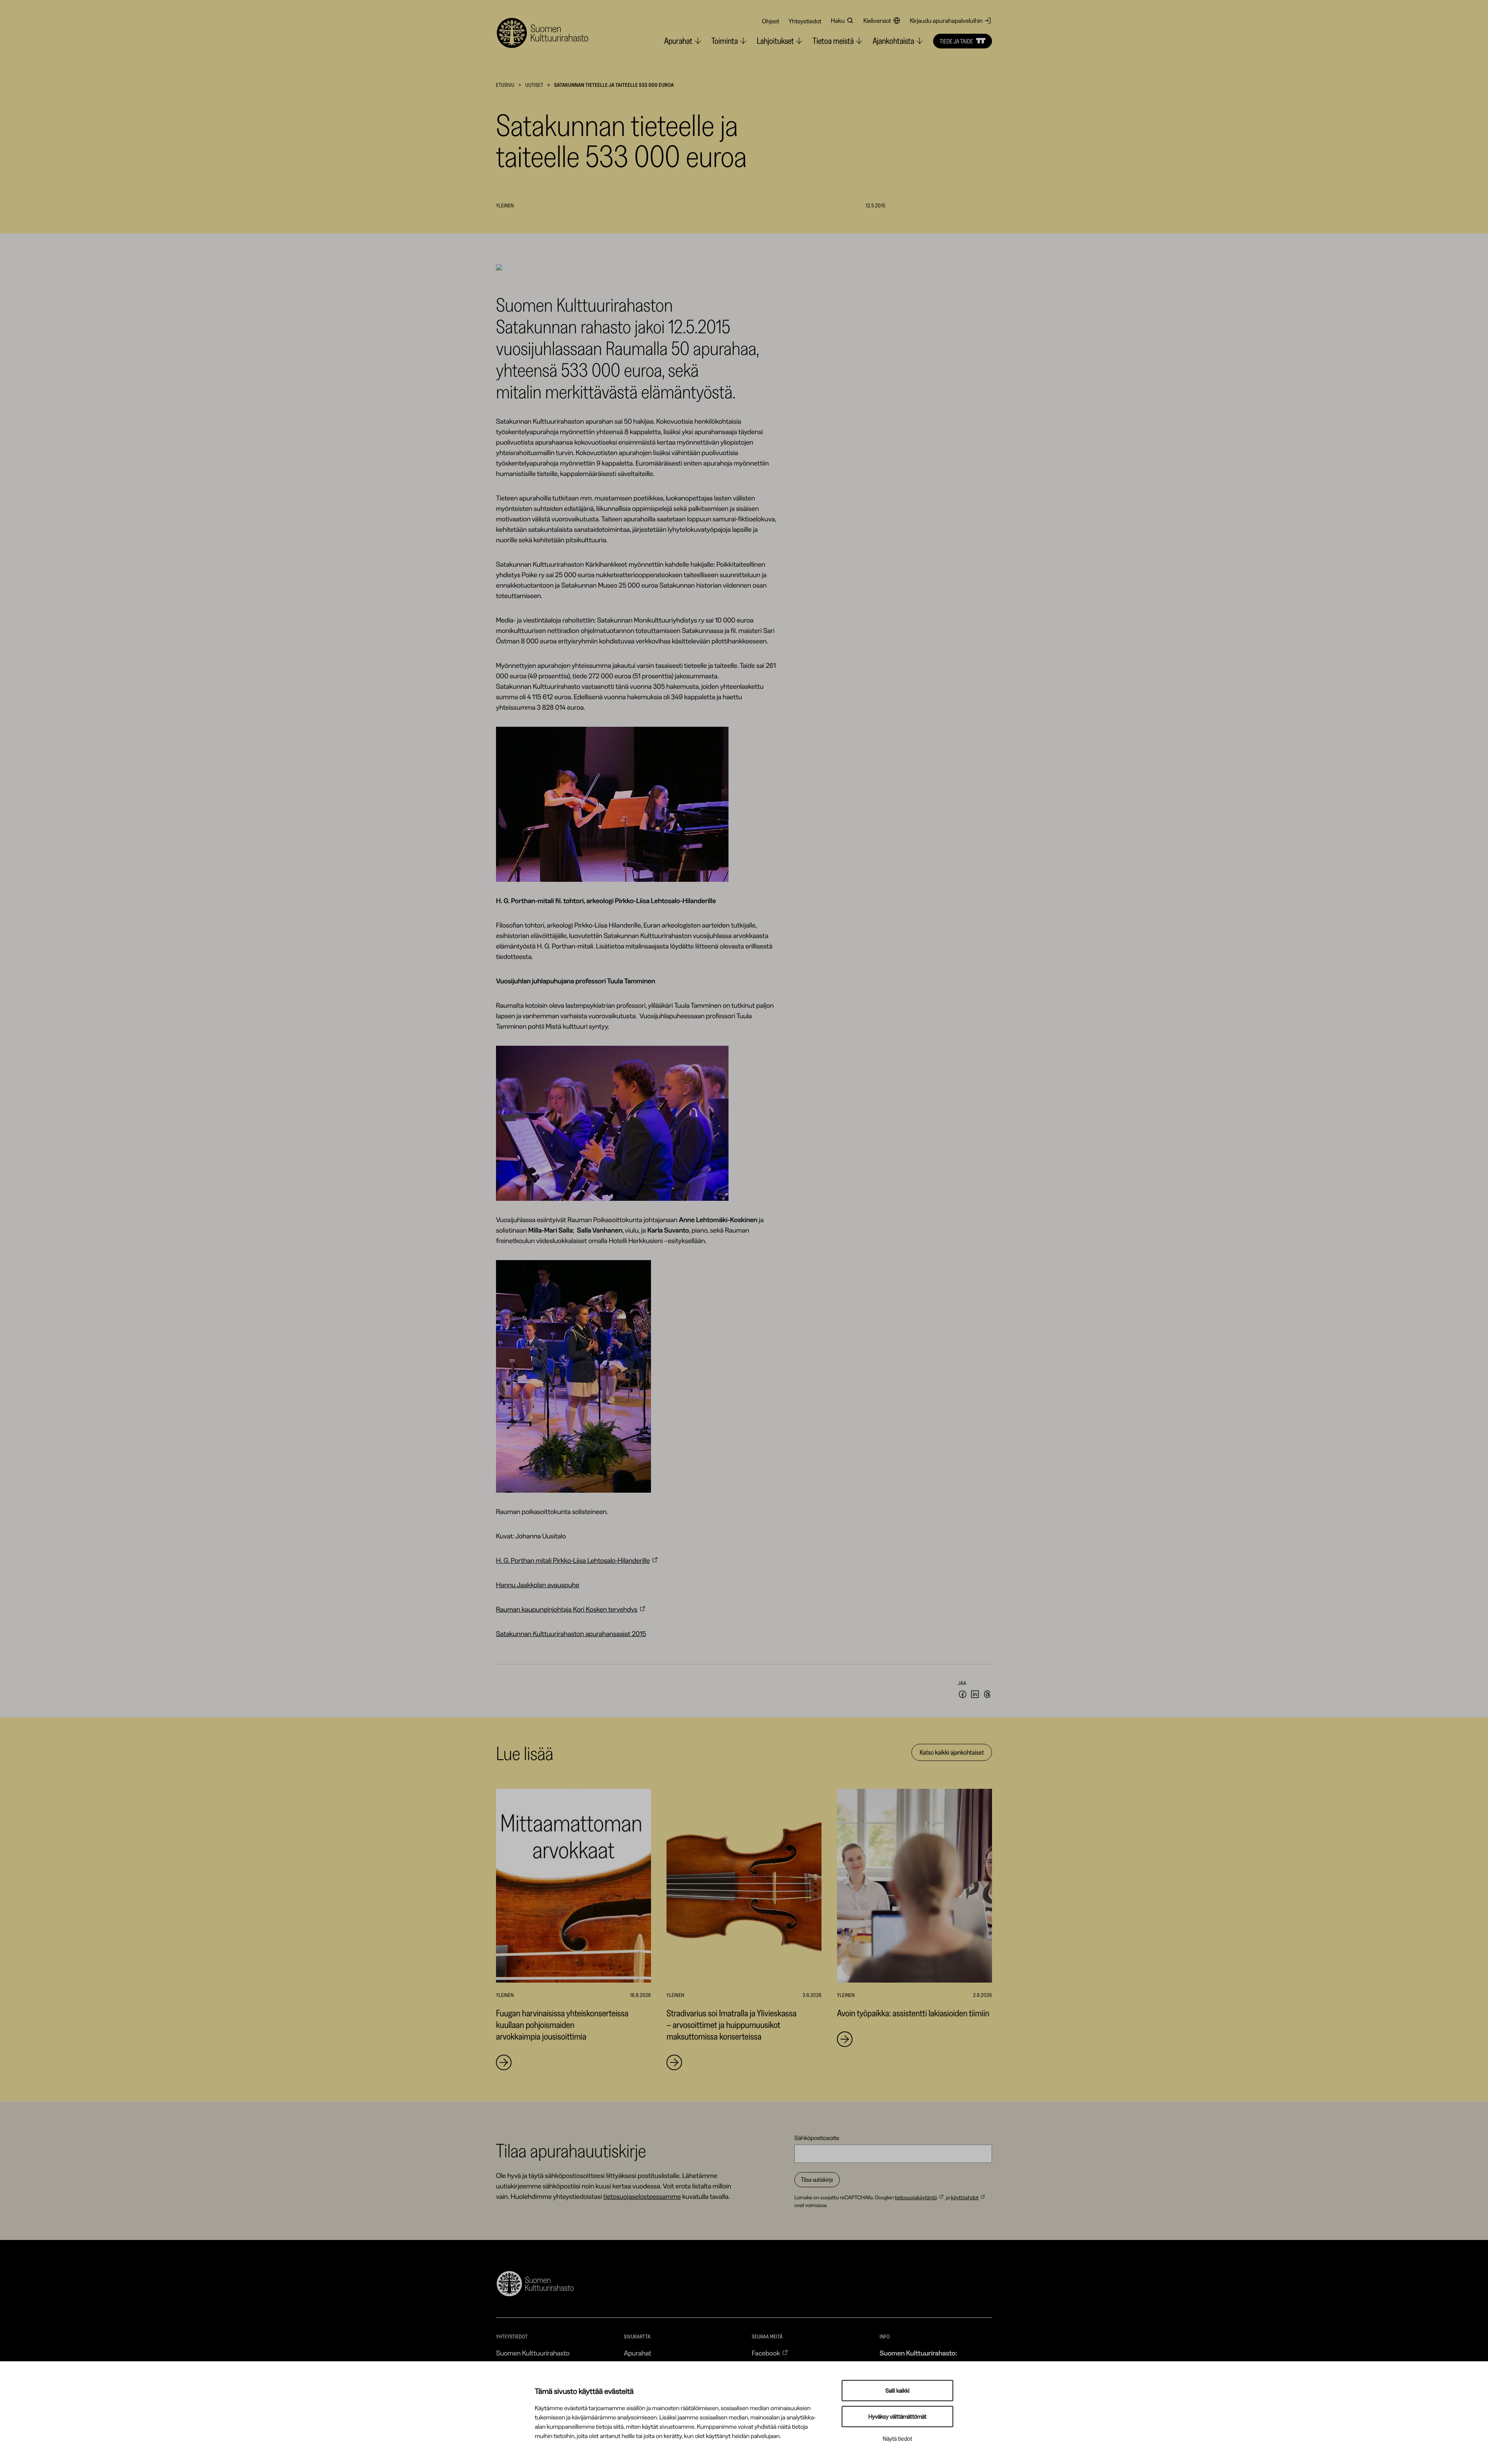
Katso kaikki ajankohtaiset (952, 1752)
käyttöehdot (965, 2197)
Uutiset (534, 85)
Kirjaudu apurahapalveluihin (946, 21)
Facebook (766, 2353)
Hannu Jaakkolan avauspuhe (538, 1585)
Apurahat (638, 2353)
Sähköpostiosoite (817, 2138)
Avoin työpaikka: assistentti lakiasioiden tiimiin (913, 2013)
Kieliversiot (877, 21)
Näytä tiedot (897, 2439)
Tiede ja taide (956, 41)
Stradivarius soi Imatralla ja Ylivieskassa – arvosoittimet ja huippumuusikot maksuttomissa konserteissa (731, 2025)
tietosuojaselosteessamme (642, 2197)
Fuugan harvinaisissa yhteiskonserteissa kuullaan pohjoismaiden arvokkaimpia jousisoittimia (562, 2025)
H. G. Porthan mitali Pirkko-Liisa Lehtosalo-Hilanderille (573, 1560)
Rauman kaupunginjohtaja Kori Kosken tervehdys (567, 1609)
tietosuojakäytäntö (916, 2197)
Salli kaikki (897, 2391)
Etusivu (505, 85)
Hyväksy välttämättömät (897, 2417)
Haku (838, 21)
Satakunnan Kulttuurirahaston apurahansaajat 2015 (571, 1634)
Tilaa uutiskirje (817, 2179)
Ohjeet (771, 21)
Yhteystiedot (805, 21)
